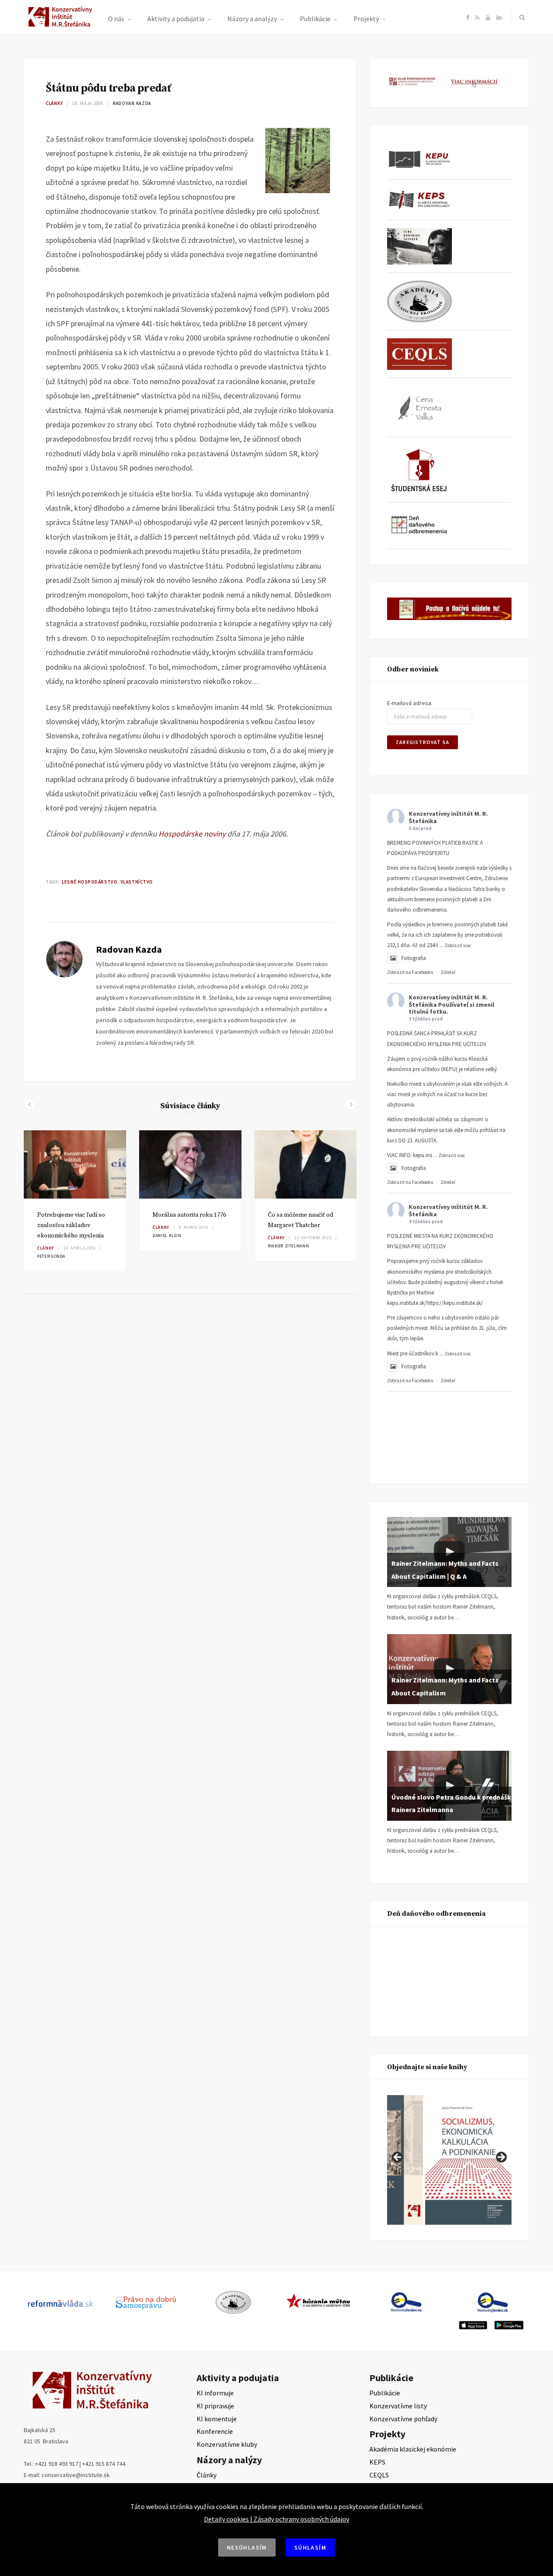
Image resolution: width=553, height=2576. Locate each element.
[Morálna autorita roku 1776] (190, 1164)
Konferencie (215, 2431)
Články (54, 103)
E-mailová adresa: (410, 703)
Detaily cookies (226, 2519)
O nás (116, 19)
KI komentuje (217, 2419)
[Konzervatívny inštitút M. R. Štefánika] (62, 25)
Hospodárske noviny (192, 834)
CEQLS (379, 2475)
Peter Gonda (51, 1256)
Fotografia (414, 958)
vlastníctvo (137, 882)
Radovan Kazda (132, 103)
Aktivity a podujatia (176, 19)
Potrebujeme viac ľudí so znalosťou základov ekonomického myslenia (71, 1225)
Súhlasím (310, 2547)
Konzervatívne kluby (227, 2444)
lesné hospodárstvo (89, 882)
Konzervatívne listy (398, 2406)
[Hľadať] (520, 17)
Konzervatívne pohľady (403, 2419)
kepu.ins (423, 1155)
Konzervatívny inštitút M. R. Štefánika (448, 817)
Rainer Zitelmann (288, 1246)
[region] (449, 2160)
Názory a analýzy (252, 19)
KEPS (377, 2462)
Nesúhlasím (247, 2547)
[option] (75, 1201)
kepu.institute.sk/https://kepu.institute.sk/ (435, 1303)
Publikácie (315, 19)
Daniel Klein (167, 1236)
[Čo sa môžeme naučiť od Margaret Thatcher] (306, 1164)
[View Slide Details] (468, 2160)
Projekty (366, 19)
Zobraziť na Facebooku (410, 972)
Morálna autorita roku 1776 (189, 1215)
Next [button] (501, 2158)
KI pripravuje (215, 2406)
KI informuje (215, 2393)
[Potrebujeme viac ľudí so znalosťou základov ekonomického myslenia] (75, 1164)
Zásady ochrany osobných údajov (301, 2519)
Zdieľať (448, 972)
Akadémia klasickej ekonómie (413, 2449)
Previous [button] (398, 2158)
